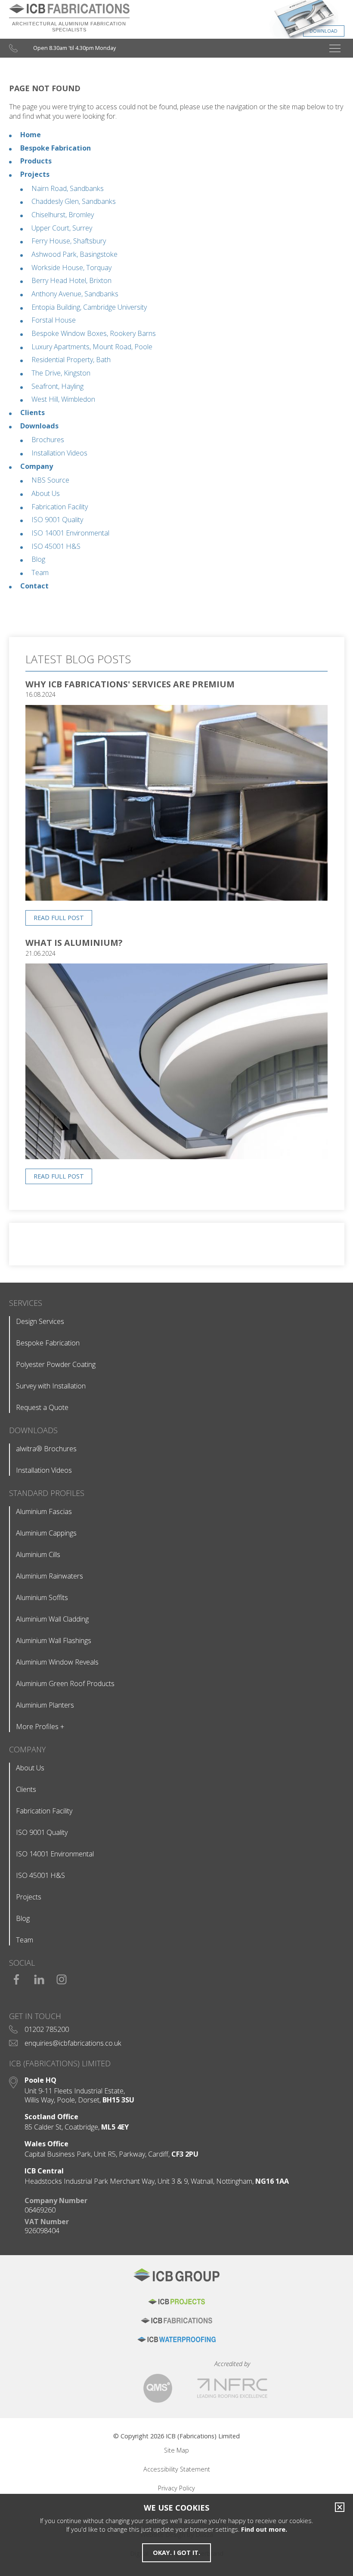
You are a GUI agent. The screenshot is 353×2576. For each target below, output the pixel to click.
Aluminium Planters (45, 1705)
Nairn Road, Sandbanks (68, 188)
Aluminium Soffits (42, 1597)
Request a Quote (42, 1407)
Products (36, 161)
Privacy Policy (176, 2488)
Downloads (39, 426)
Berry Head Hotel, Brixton (71, 280)
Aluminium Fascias (44, 1511)
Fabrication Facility (60, 507)
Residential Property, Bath (71, 360)
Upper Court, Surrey (62, 228)
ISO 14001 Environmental (70, 533)
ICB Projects (176, 2302)
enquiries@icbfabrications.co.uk (73, 2043)
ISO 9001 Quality (57, 520)
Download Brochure (269, 22)
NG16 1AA (272, 2181)
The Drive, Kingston (61, 373)
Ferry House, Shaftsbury (69, 241)
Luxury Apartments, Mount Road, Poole (92, 347)
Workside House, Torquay (71, 268)
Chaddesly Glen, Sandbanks (74, 201)
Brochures (48, 440)
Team (40, 572)
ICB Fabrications (176, 2321)
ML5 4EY (115, 2127)
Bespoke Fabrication (56, 148)
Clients (33, 412)
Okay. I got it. (176, 2553)
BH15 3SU (118, 2100)
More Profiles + (40, 1727)
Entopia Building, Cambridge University (89, 307)
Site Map (176, 2450)
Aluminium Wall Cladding (52, 1619)
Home (31, 135)
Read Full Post (59, 918)
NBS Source (50, 480)
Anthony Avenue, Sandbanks (75, 294)
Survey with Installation (51, 1386)
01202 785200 (47, 2029)
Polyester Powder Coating (56, 1364)
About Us (46, 493)
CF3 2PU (185, 2154)
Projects (35, 174)
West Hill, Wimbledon (63, 399)
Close (338, 2507)
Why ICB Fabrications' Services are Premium (130, 684)
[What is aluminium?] (176, 1156)
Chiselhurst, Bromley (63, 215)
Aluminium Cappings (46, 1533)
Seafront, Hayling (57, 386)
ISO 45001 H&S (56, 546)
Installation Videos (59, 453)
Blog (38, 559)
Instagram (62, 1976)
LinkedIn (39, 1976)
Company (37, 466)
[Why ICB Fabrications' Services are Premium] (176, 898)
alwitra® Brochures (46, 1449)
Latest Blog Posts (78, 659)
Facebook (17, 1976)
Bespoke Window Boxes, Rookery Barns (94, 333)
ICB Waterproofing (176, 2339)
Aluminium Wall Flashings (54, 1640)
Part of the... (176, 2279)
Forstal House (54, 320)
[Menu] (335, 48)
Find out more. (264, 2529)
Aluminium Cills (38, 1554)
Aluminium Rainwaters (50, 1576)
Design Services (40, 1321)
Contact (34, 586)
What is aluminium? (74, 943)
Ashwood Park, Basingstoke (74, 254)
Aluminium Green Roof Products (65, 1683)
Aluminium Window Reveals (57, 1662)
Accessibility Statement (177, 2469)
